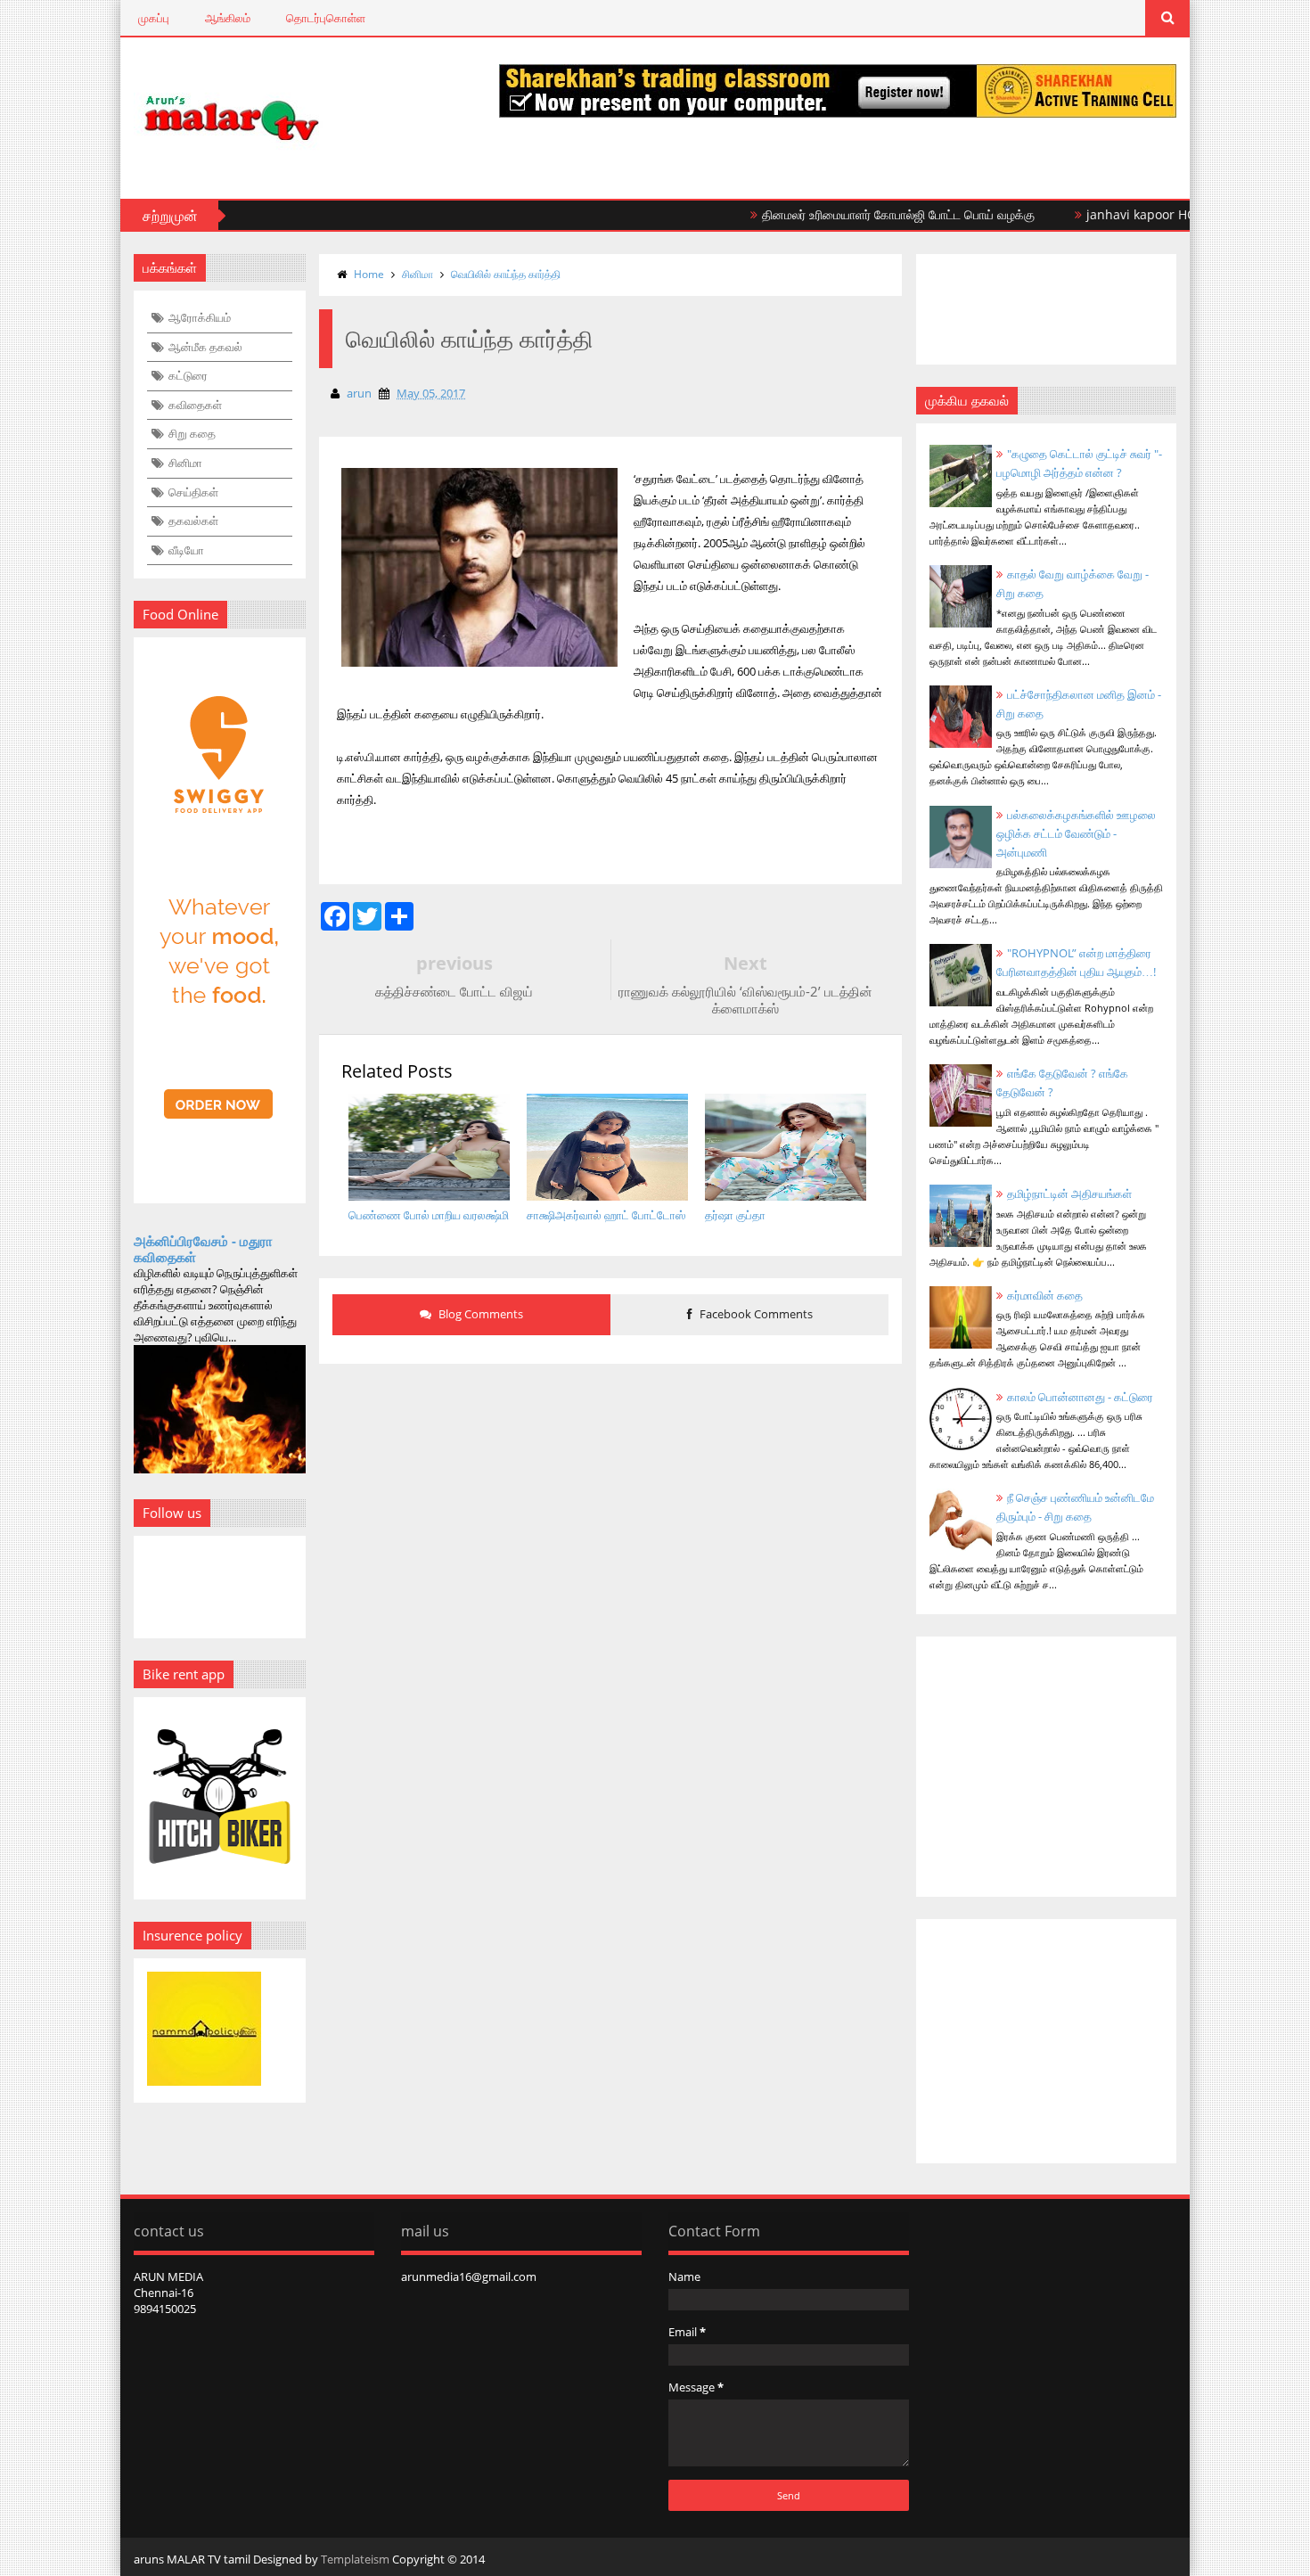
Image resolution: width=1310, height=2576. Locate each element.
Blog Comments (479, 1314)
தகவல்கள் (193, 521)
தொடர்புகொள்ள (326, 18)
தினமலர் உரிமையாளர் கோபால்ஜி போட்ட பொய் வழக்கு (855, 214)
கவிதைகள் (195, 405)
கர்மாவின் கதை (1045, 1295)
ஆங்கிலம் (228, 18)
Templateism (355, 2559)
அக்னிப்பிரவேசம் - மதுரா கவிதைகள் (203, 1249)
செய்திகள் (193, 492)
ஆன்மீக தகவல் (205, 347)
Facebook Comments (755, 1314)
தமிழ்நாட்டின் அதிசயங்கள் (1069, 1194)
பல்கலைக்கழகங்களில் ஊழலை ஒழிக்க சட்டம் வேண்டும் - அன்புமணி (1076, 833)
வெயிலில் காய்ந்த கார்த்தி (506, 274)
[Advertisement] (610, 1512)
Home (369, 274)
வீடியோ (186, 550)
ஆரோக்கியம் (200, 317)
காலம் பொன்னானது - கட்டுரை (1080, 1397)
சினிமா (185, 463)
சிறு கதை (192, 433)
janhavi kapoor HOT (1101, 214)
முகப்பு (154, 18)
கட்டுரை (188, 375)
